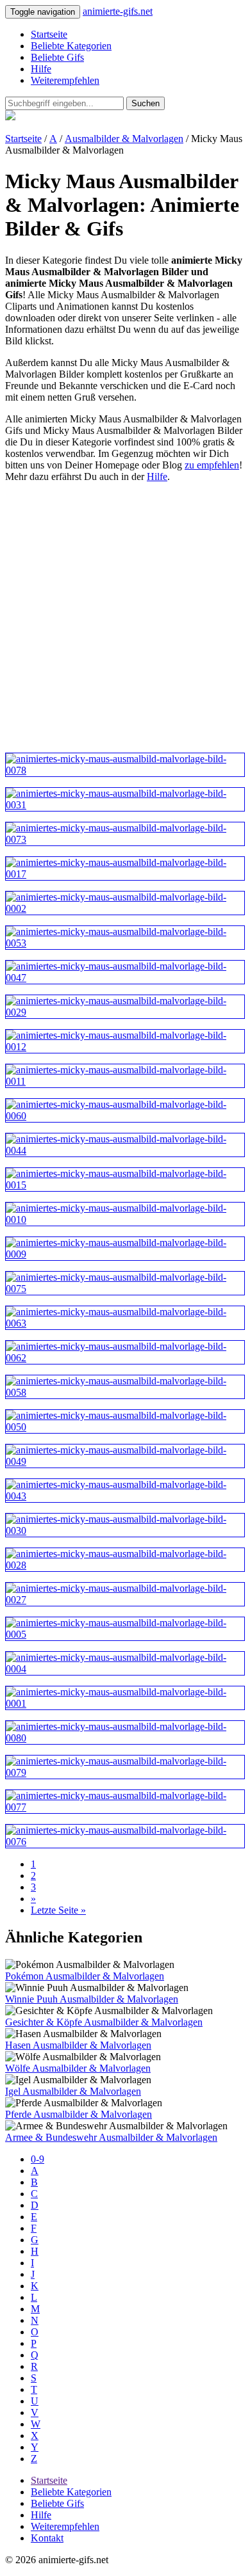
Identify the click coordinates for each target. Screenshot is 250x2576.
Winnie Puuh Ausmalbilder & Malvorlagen (92, 1999)
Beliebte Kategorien (71, 46)
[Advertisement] (125, 618)
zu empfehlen (212, 465)
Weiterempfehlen (65, 80)
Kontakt (47, 2538)
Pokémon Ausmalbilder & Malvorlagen (85, 1976)
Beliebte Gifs (57, 57)
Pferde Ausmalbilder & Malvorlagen (79, 2114)
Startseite (49, 34)
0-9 (37, 2159)
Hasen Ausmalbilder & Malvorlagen (78, 2045)
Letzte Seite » (58, 1910)
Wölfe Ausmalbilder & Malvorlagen (78, 2068)
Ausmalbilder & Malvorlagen (124, 139)
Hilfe (41, 69)
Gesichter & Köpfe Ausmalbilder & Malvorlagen (104, 2022)
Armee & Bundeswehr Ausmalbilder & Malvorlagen (111, 2137)
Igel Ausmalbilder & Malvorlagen (73, 2091)
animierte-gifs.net (118, 11)
